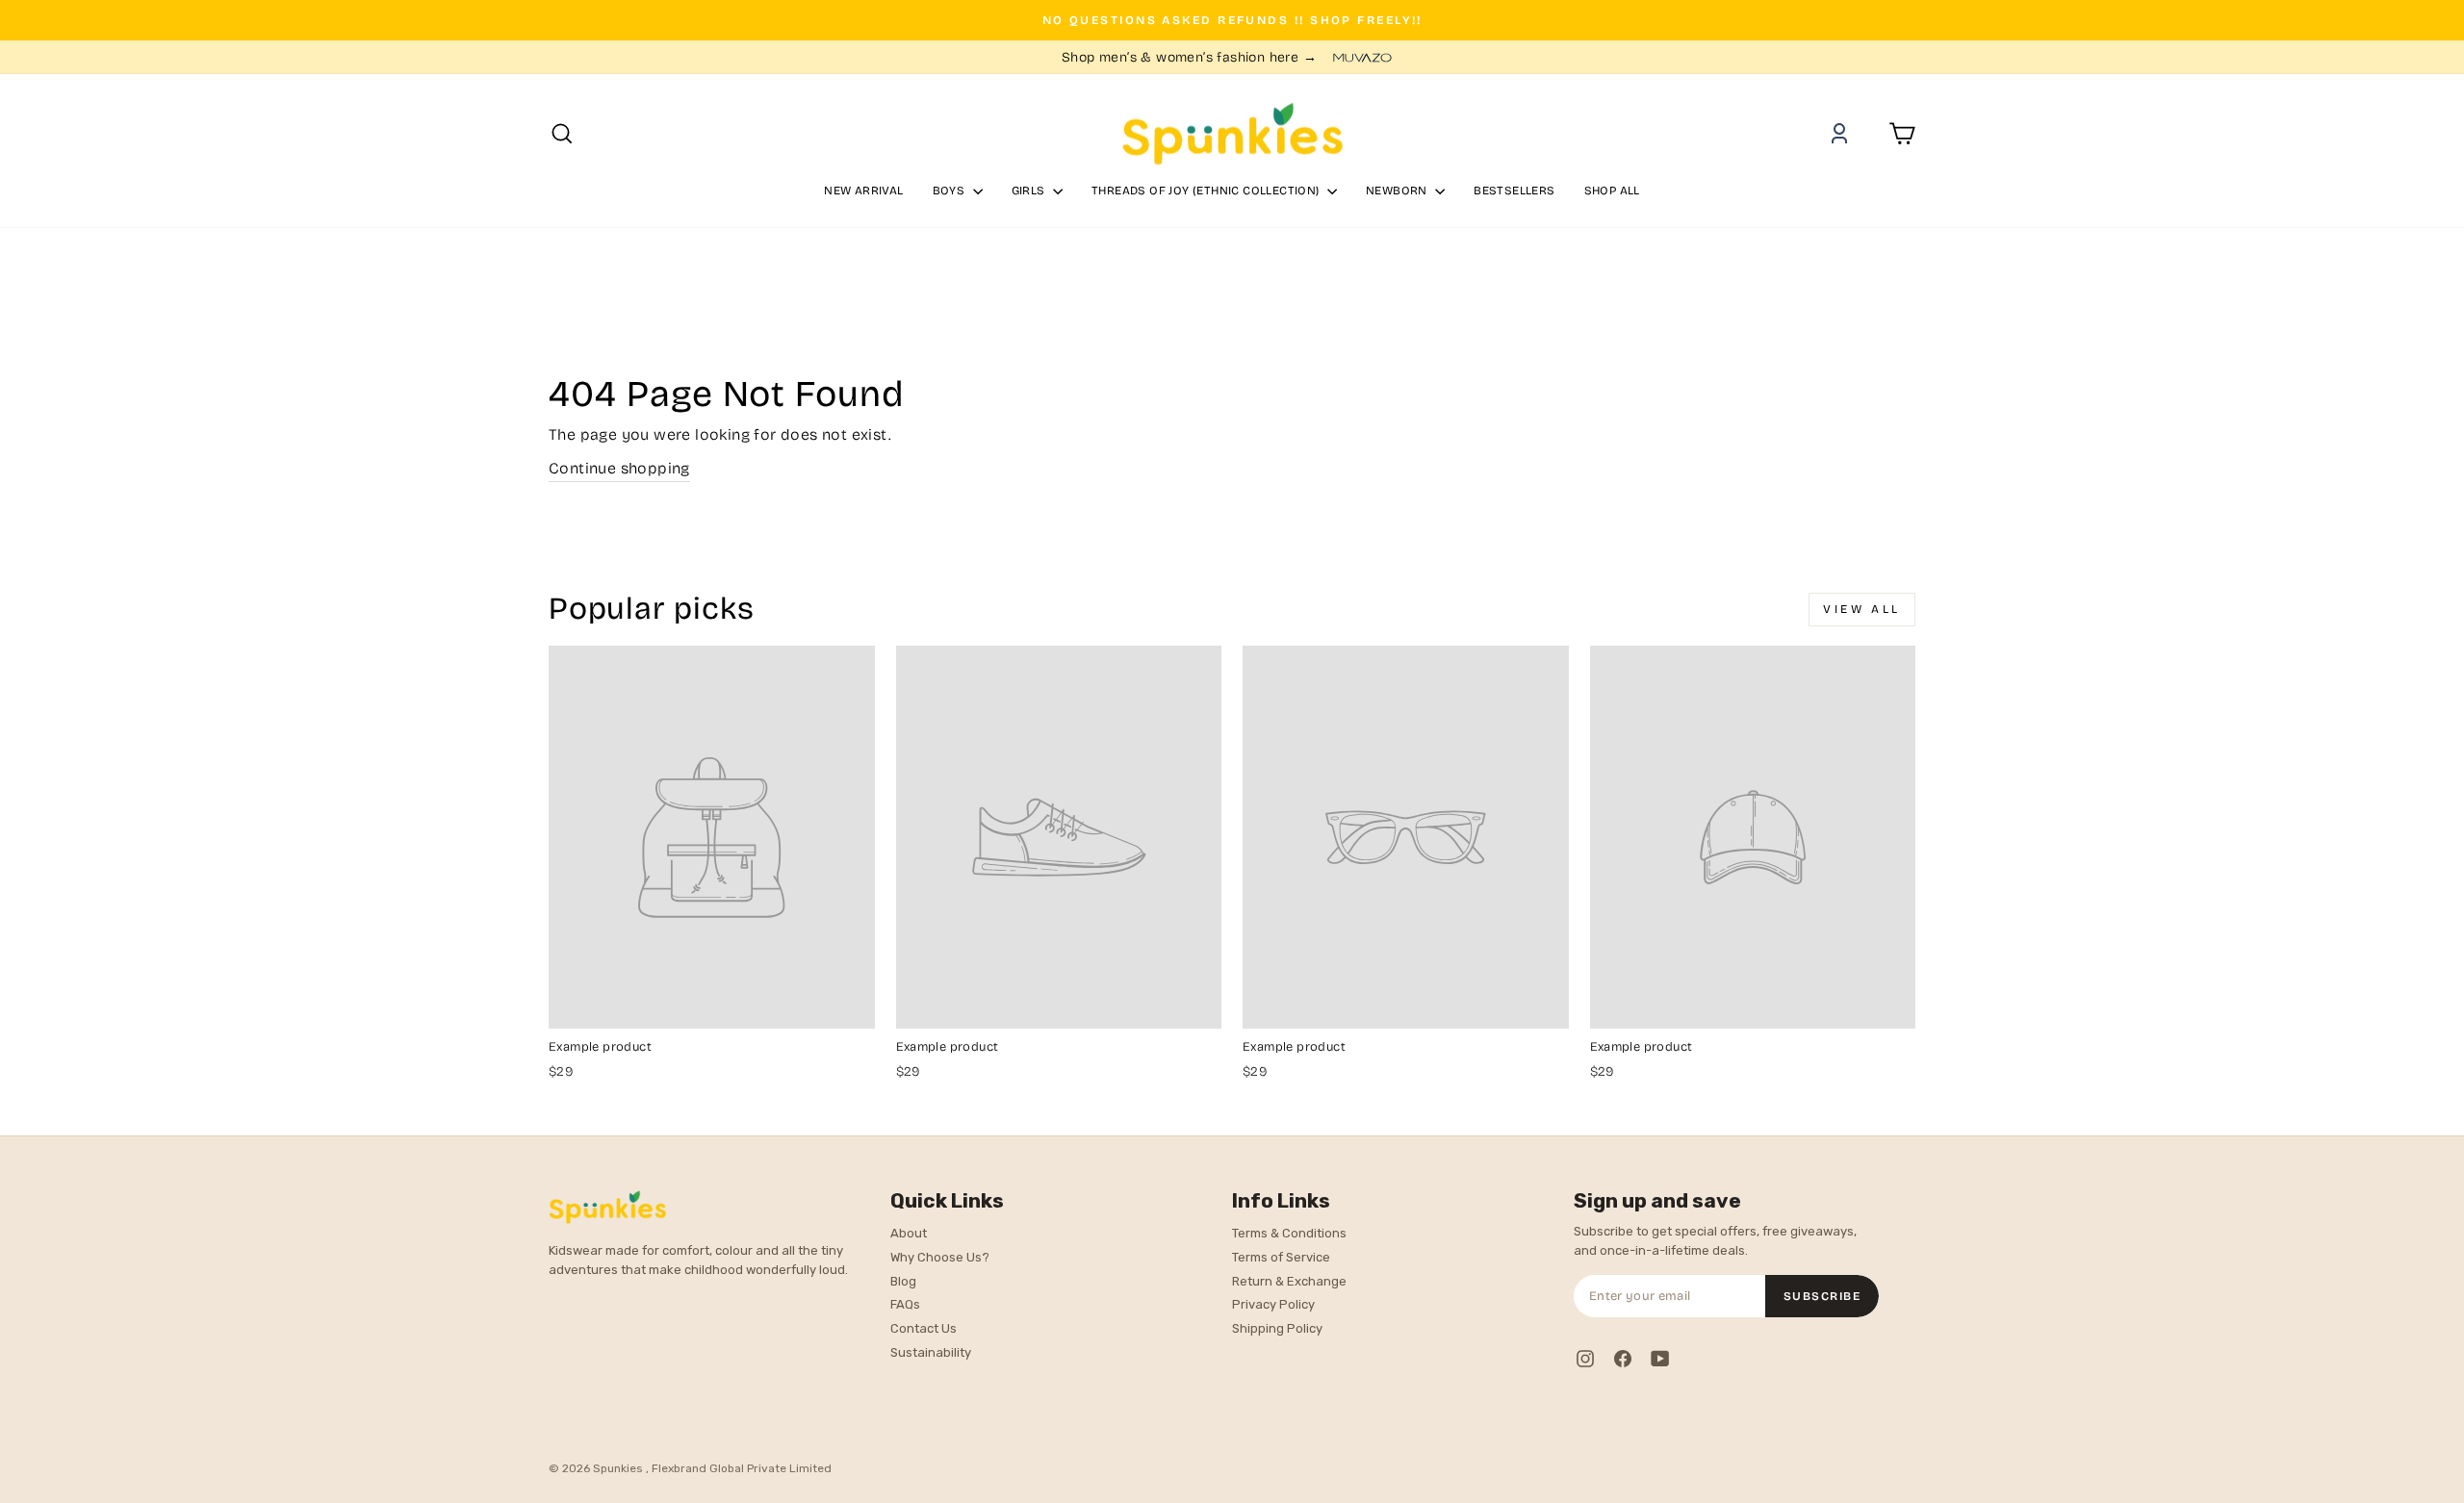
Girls (1030, 191)
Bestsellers (1514, 191)
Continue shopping (619, 468)
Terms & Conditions (1289, 1233)
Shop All (1612, 191)
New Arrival (863, 191)
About (909, 1233)
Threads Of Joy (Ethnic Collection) (1207, 191)
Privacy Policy (1273, 1304)
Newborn (1398, 191)
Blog (903, 1281)
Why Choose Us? (940, 1257)
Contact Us (924, 1328)
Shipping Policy (1277, 1328)
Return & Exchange (1289, 1281)
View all (1862, 609)
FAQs (905, 1304)
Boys (950, 191)
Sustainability (931, 1352)
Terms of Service (1281, 1257)
